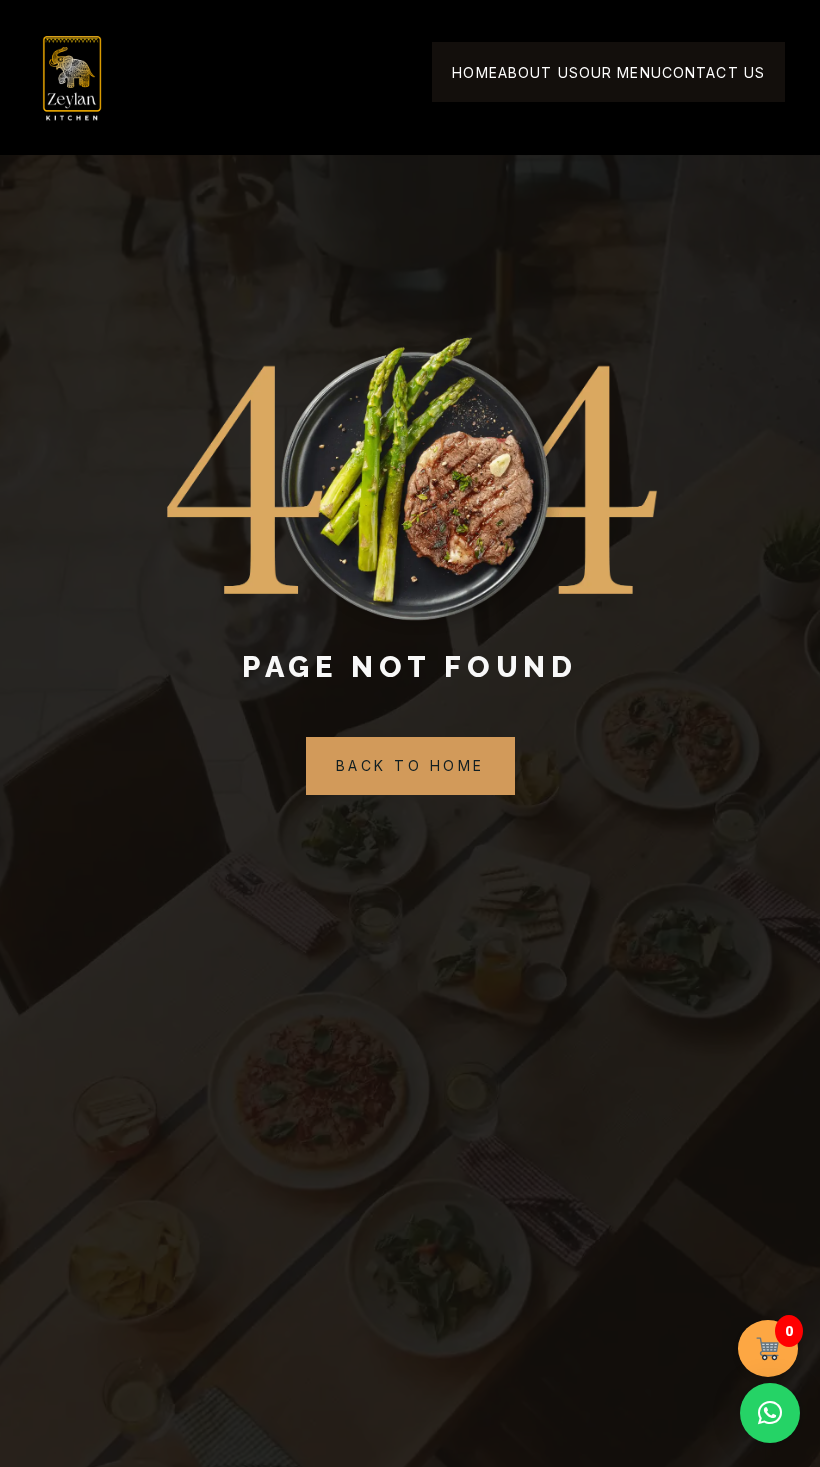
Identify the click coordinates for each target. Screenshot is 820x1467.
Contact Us (713, 72)
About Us (538, 72)
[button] (770, 1413)
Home (474, 72)
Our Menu (620, 72)
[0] (768, 1348)
